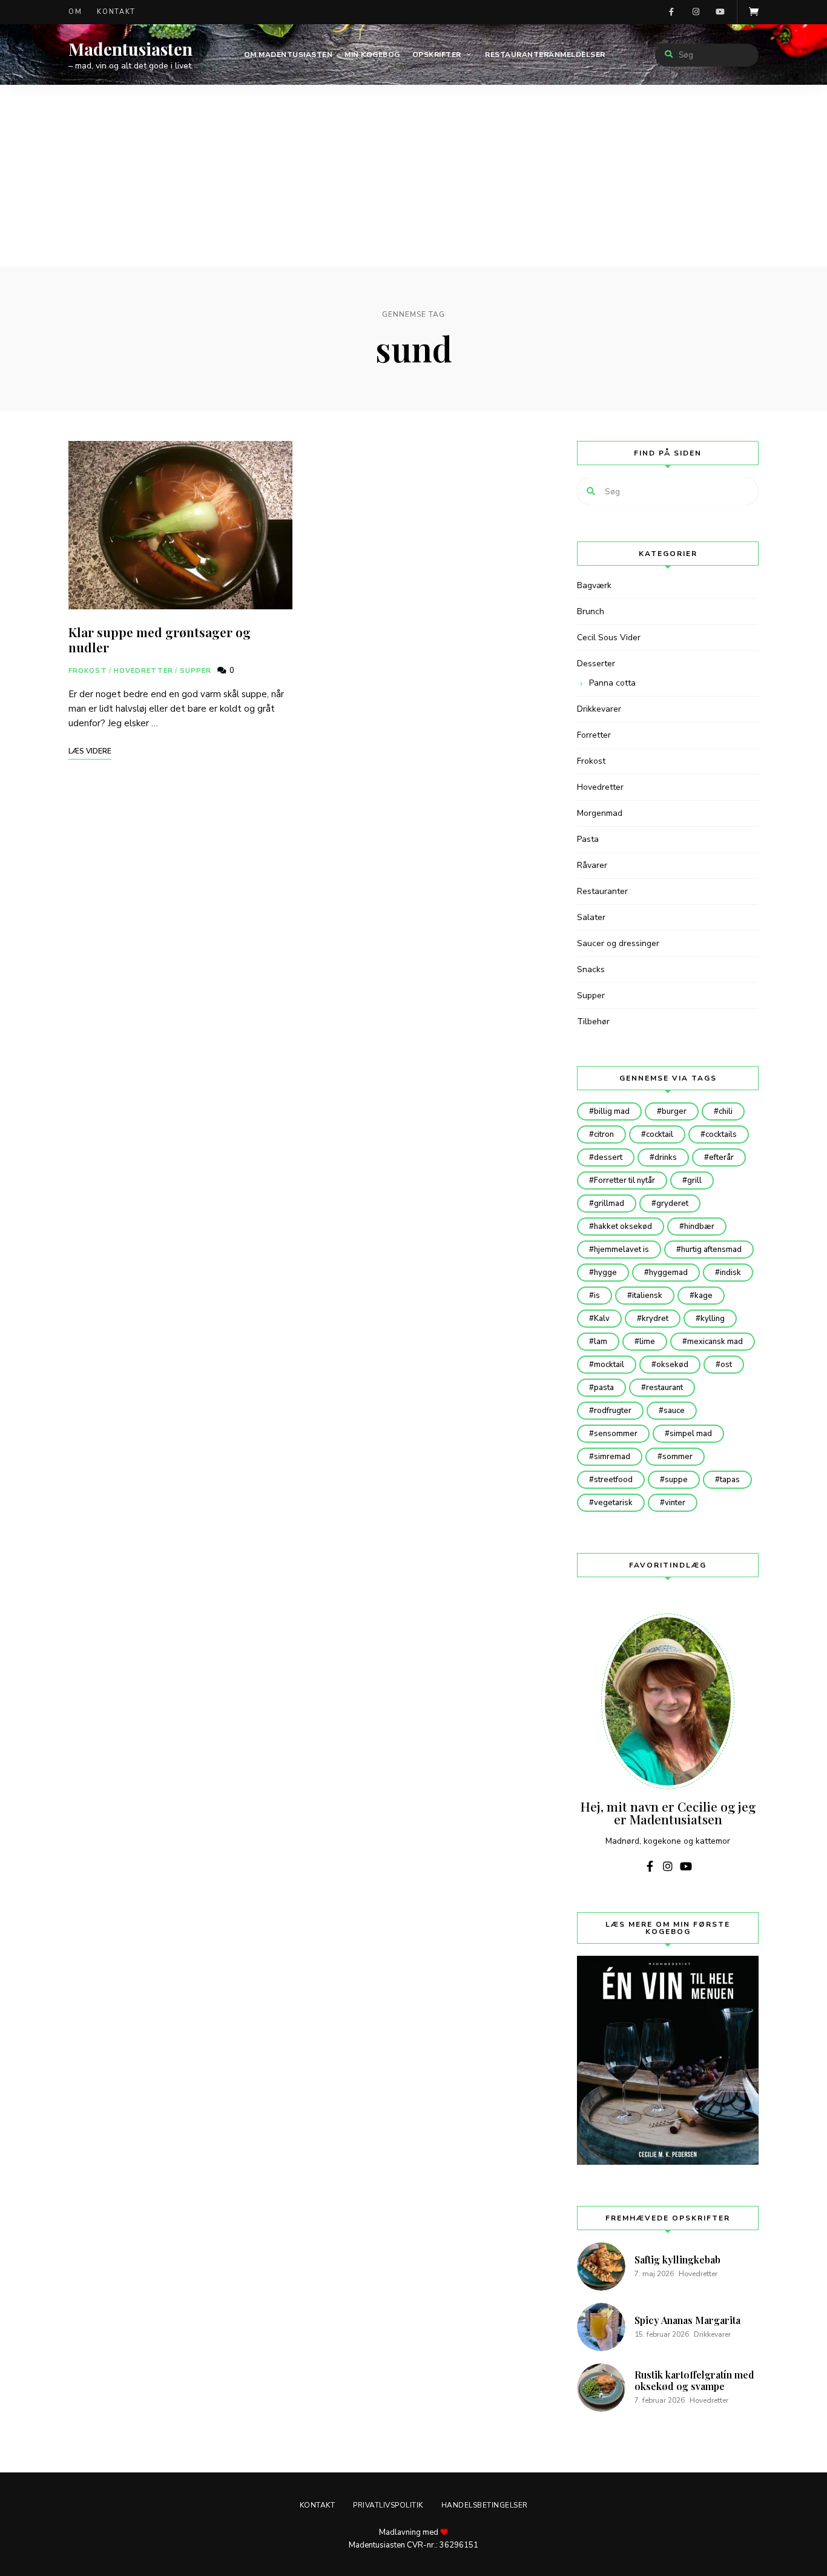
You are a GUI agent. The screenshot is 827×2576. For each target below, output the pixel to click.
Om (75, 12)
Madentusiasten (130, 49)
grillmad (609, 1204)
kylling (713, 1319)
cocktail (660, 1134)
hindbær (699, 1227)
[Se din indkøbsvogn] (754, 12)
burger (674, 1111)
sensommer (616, 1434)
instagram (696, 12)
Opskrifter (437, 55)
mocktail (609, 1365)
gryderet (672, 1204)
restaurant (664, 1388)
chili (726, 1111)
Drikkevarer (599, 709)
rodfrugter (613, 1411)
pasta (604, 1388)
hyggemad (668, 1273)
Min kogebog (372, 55)
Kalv (602, 1319)
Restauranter (602, 891)
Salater (591, 917)
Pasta (588, 839)
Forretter (594, 735)
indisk (730, 1273)
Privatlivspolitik (388, 2505)
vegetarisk (613, 1503)
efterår (721, 1157)
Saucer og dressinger (618, 943)
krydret (655, 1319)
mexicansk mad (715, 1342)
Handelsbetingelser (485, 2505)
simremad (612, 1457)
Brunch (591, 611)
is (597, 1296)
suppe (676, 1480)
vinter (675, 1503)
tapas (730, 1480)
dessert (608, 1157)
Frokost (88, 671)
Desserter (596, 664)
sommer (677, 1457)
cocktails (721, 1134)
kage (703, 1296)
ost (726, 1365)
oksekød (672, 1365)
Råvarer (592, 865)
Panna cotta (612, 683)
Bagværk (594, 585)
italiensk (647, 1296)
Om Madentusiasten (288, 55)
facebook (671, 12)
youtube (720, 12)
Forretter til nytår (624, 1180)
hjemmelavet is (621, 1250)
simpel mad (691, 1434)
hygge (605, 1273)
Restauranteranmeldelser (545, 55)
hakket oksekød (623, 1227)
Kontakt (116, 12)
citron (604, 1134)
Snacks (591, 969)
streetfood (613, 1480)
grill (694, 1180)
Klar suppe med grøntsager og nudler (160, 639)
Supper (196, 671)
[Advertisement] (413, 176)
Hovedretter (143, 671)
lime (647, 1342)
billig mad (612, 1111)
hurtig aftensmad (711, 1250)
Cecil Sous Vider (609, 637)
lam (601, 1342)
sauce (674, 1411)
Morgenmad (600, 813)
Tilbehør (593, 1021)
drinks (666, 1157)
